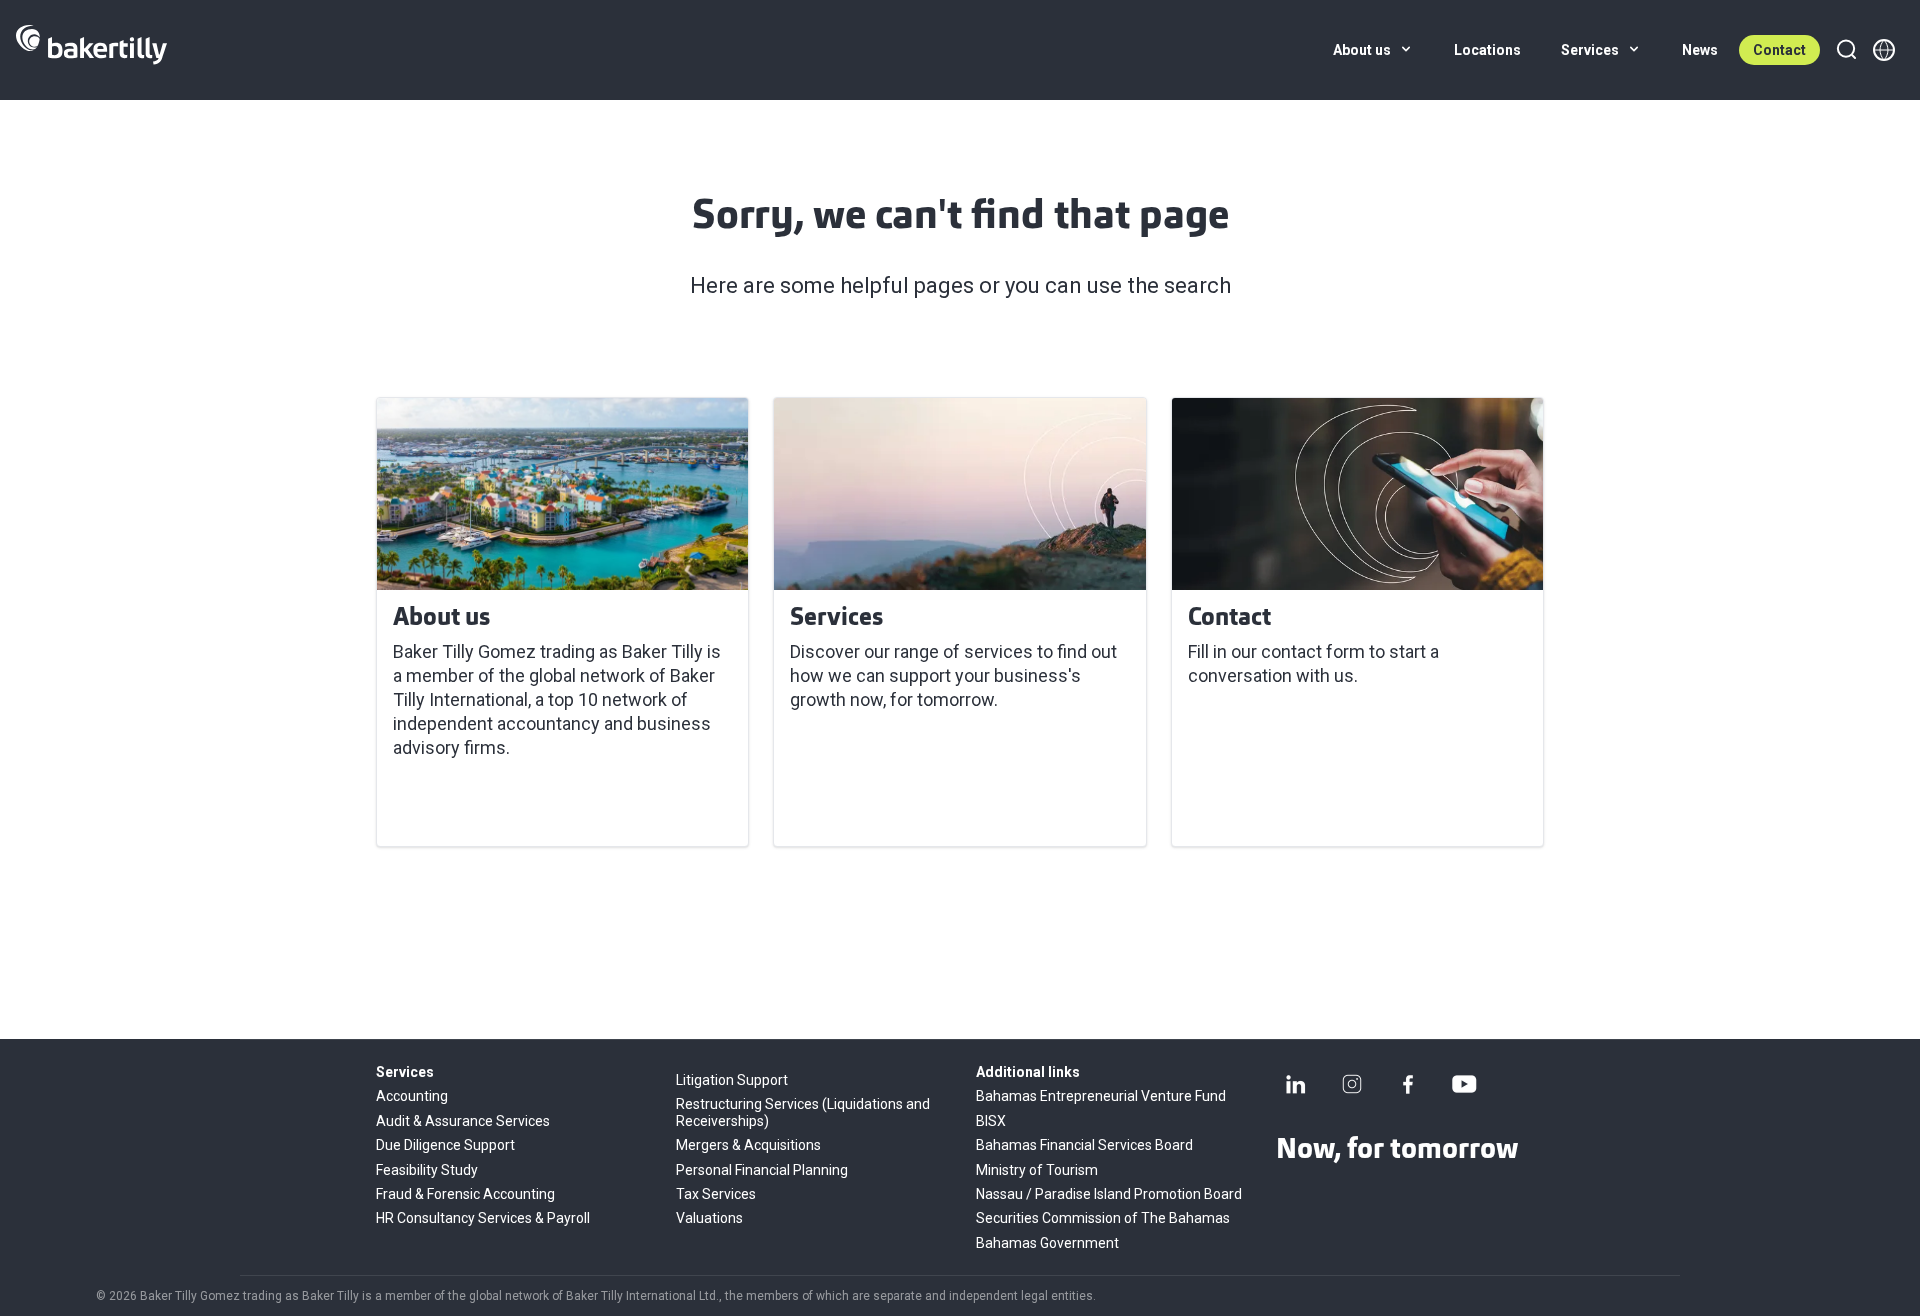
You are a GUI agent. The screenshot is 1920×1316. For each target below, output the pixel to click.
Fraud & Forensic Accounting (465, 1194)
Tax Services (716, 1194)
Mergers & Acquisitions (748, 1145)
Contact (1779, 50)
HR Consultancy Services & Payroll (483, 1218)
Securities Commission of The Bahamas (1103, 1218)
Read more (449, 807)
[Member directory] (1884, 50)
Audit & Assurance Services (463, 1121)
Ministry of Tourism (1037, 1170)
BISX (991, 1121)
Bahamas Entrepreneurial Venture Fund (1101, 1096)
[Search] (1846, 50)
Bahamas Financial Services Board (1084, 1145)
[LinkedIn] (1296, 1084)
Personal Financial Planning (762, 1170)
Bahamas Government (1047, 1243)
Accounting (412, 1096)
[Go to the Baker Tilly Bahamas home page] (91, 50)
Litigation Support (732, 1080)
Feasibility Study (427, 1170)
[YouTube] (1464, 1084)
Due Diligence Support (445, 1145)
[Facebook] (1408, 1084)
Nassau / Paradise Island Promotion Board (1109, 1194)
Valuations (709, 1218)
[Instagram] (1352, 1084)
